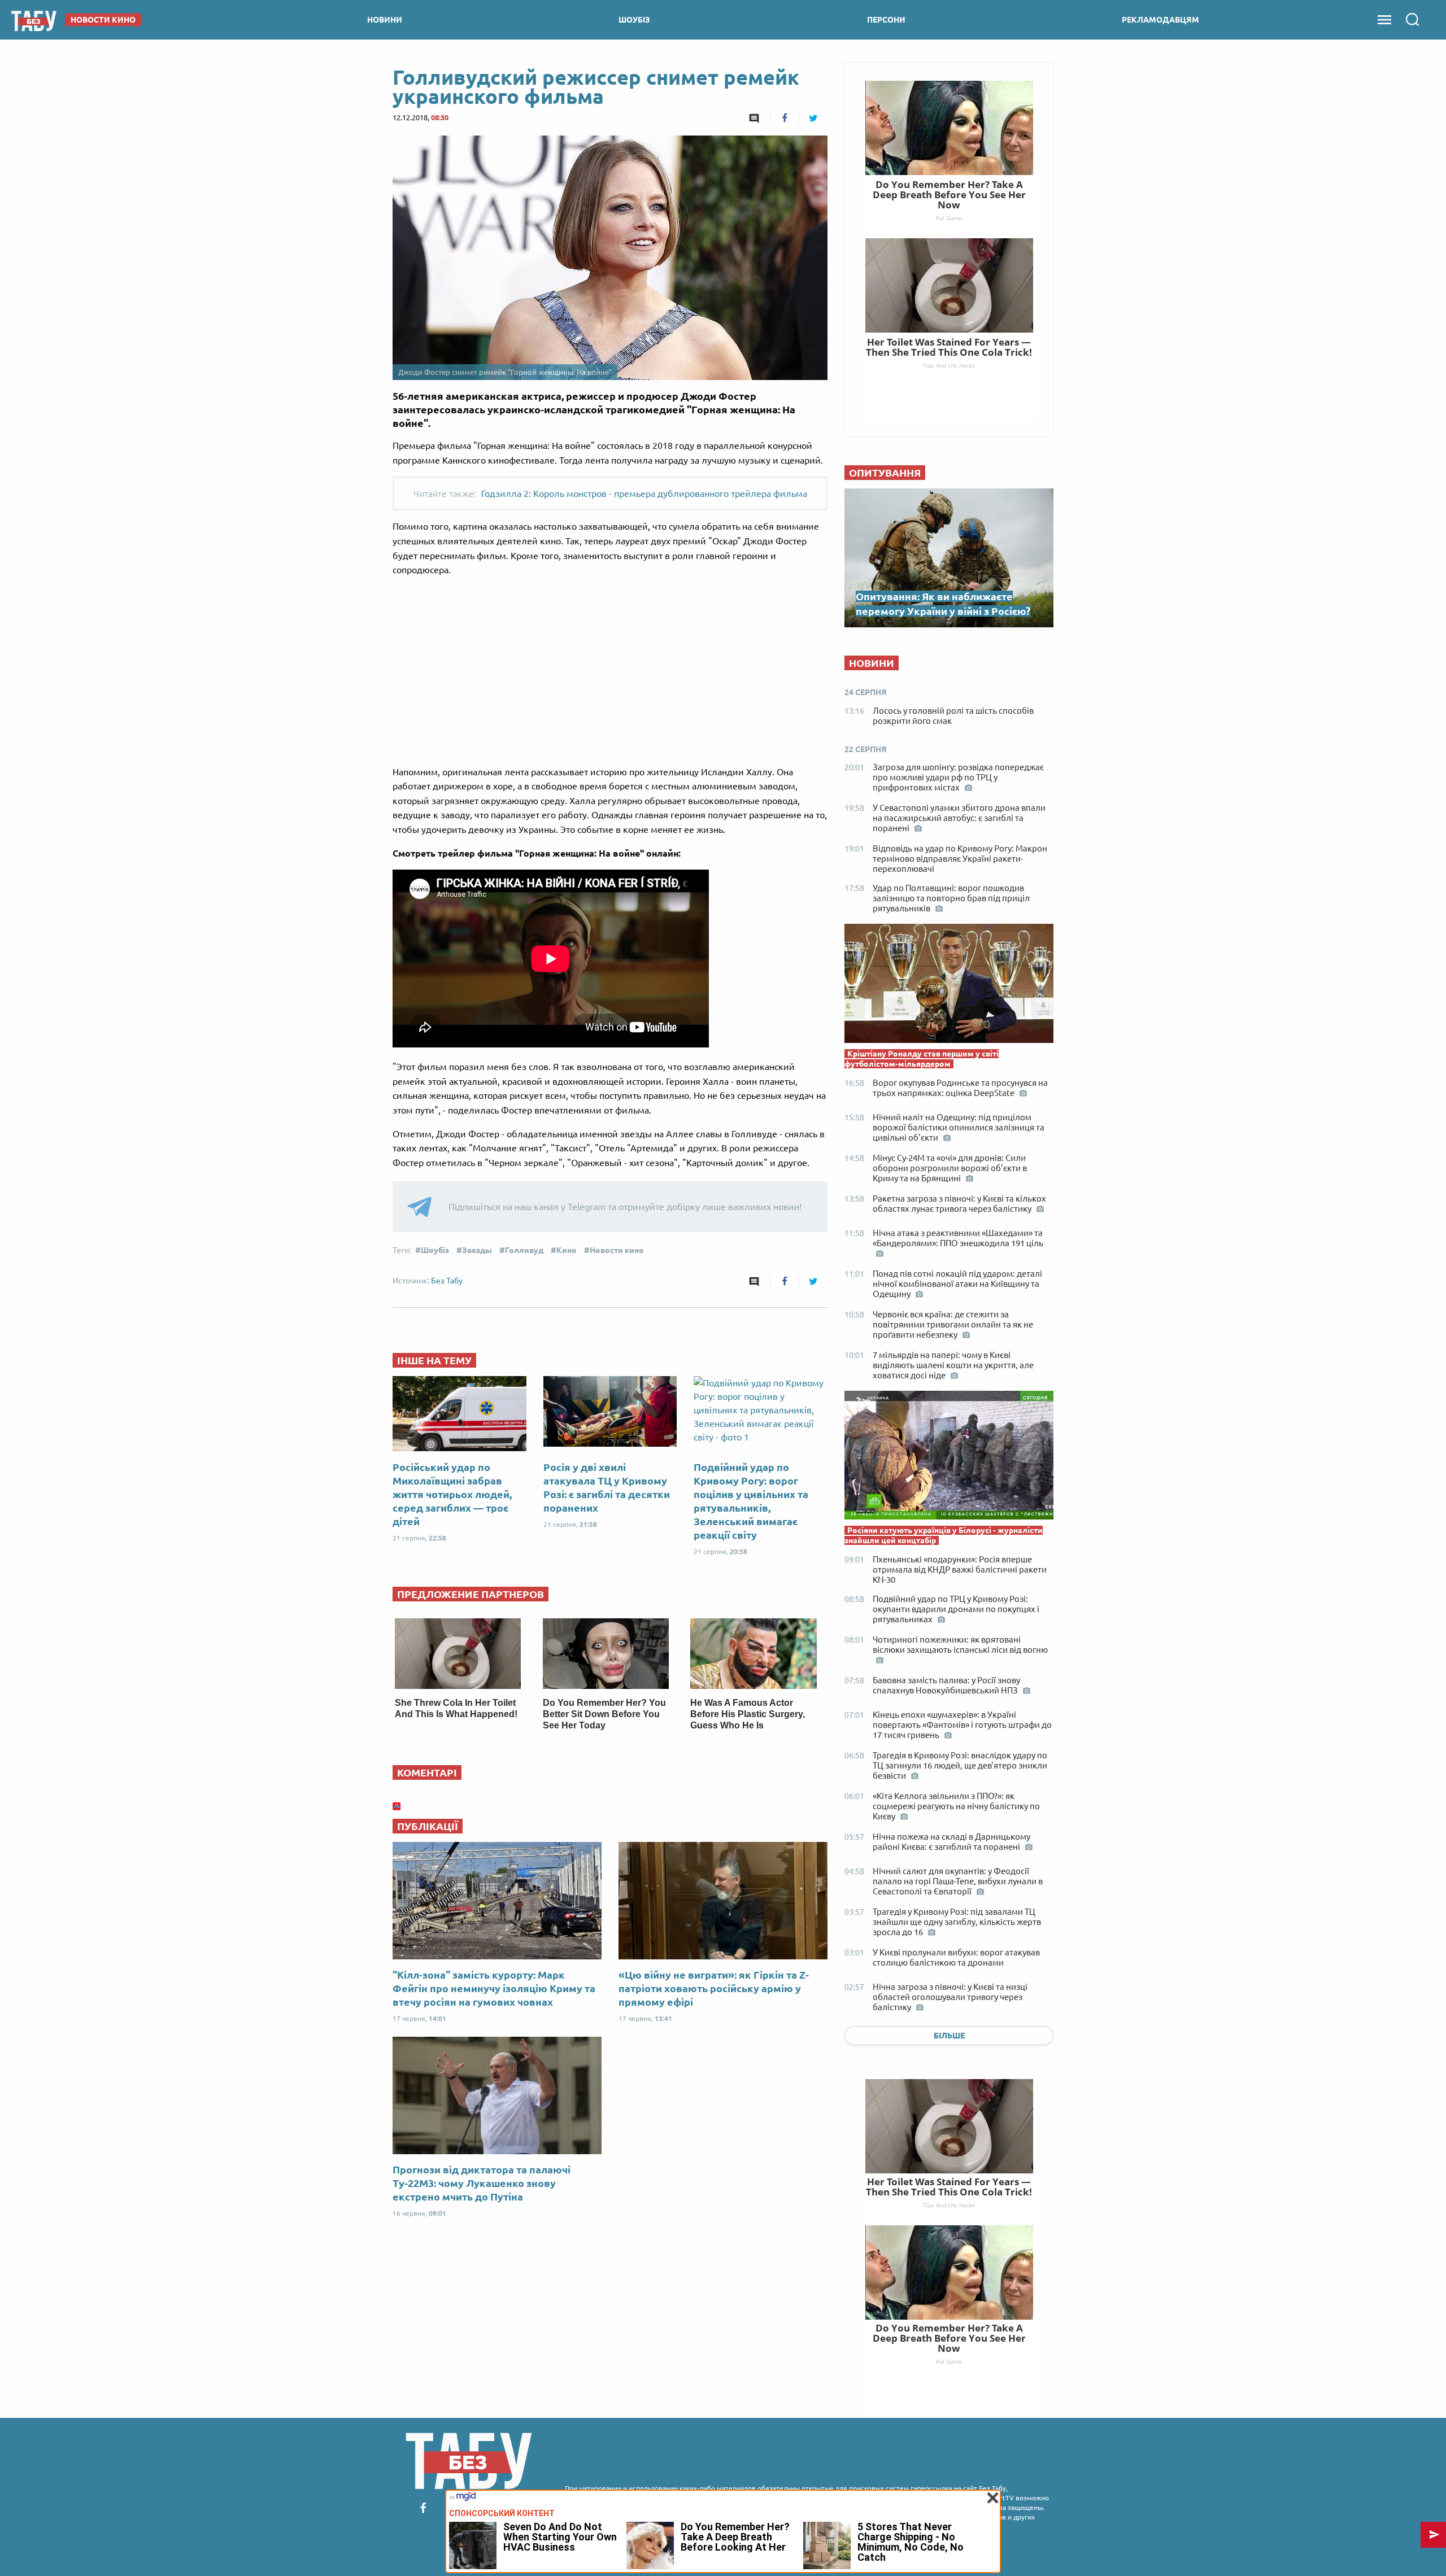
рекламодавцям (1160, 20)
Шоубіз (435, 1250)
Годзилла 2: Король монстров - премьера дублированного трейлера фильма (644, 494)
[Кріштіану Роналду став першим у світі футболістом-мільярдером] (949, 986)
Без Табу (447, 1281)
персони (886, 20)
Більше (949, 2036)
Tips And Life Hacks (949, 2205)
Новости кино (617, 1250)
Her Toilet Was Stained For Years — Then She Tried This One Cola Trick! (949, 2187)
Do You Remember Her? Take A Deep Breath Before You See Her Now (949, 2338)
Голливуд (524, 1250)
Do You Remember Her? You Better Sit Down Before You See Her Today (604, 1714)
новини (385, 20)
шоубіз (634, 20)
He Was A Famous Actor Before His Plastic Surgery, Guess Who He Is (748, 1714)
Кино (567, 1250)
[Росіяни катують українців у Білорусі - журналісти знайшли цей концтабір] (949, 1458)
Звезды (477, 1250)
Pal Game (949, 2361)
